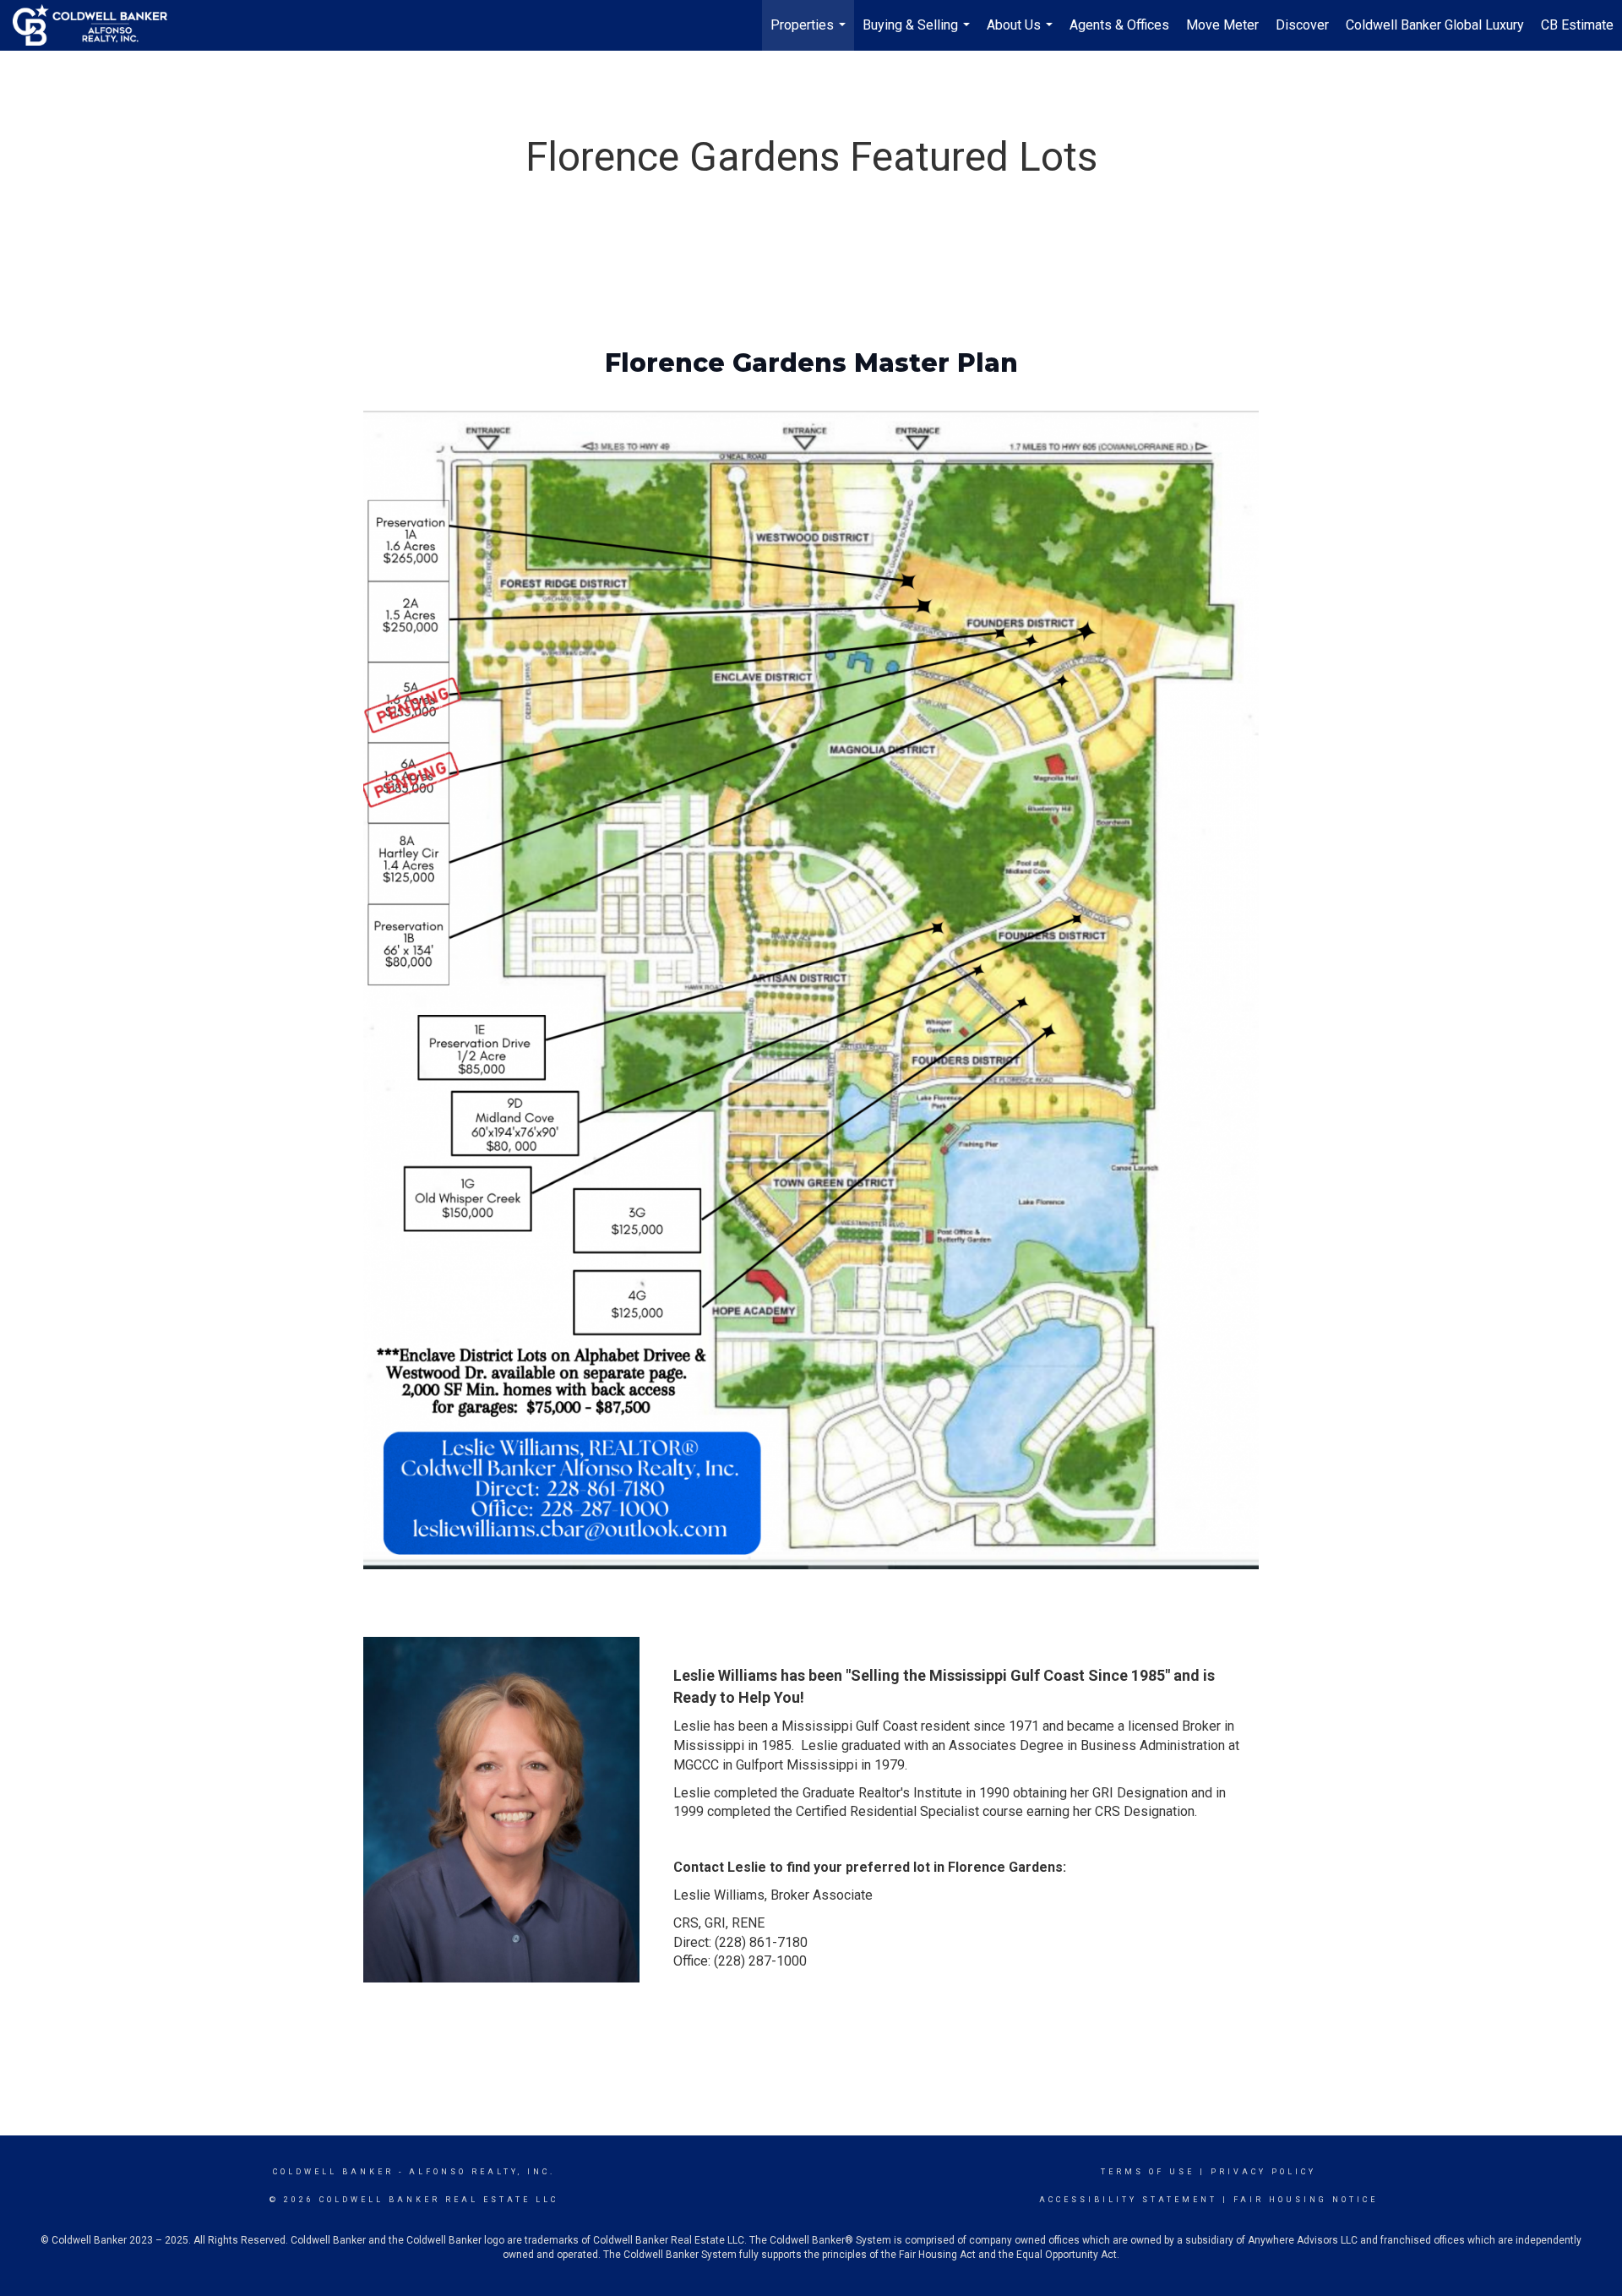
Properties (810, 34)
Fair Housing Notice (1306, 2200)
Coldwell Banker (333, 2172)
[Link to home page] (98, 25)
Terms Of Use (1148, 2172)
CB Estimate (1577, 25)
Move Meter (1222, 25)
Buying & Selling (918, 34)
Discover (1302, 25)
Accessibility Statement (1128, 2200)
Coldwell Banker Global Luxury (1435, 25)
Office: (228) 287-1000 (740, 1961)
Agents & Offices (1119, 25)
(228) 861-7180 (761, 1942)
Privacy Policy (1263, 2172)
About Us (1022, 34)
